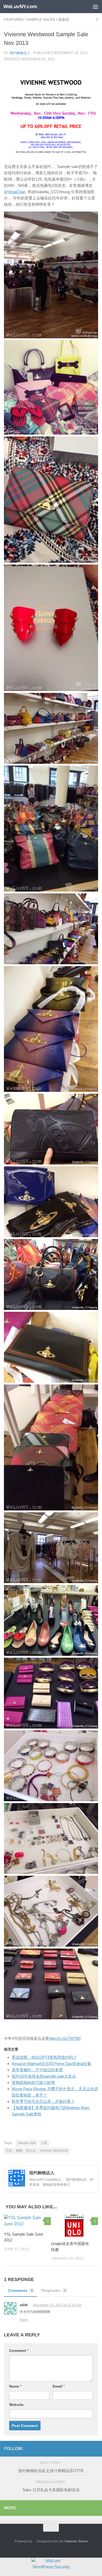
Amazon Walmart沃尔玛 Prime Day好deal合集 (52, 2064)
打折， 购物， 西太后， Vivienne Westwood (37, 2151)
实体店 (64, 19)
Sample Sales (41, 19)
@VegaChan (15, 192)
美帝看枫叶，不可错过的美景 (37, 2070)
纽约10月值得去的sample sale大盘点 (44, 2076)
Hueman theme (76, 2541)
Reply (24, 2320)
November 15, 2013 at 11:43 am (57, 2305)
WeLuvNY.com (20, 6)
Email (59, 2386)
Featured (14, 19)
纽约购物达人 (20, 53)
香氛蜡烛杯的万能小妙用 (33, 2082)
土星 (44, 2143)
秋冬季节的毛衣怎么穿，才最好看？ (43, 2101)
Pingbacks (54, 2290)
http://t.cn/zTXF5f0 (65, 2038)
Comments (21, 2290)
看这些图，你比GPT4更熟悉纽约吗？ (44, 2057)
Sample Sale (27, 2143)
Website (16, 2405)
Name (15, 2386)
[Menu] (95, 7)
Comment (19, 2351)
